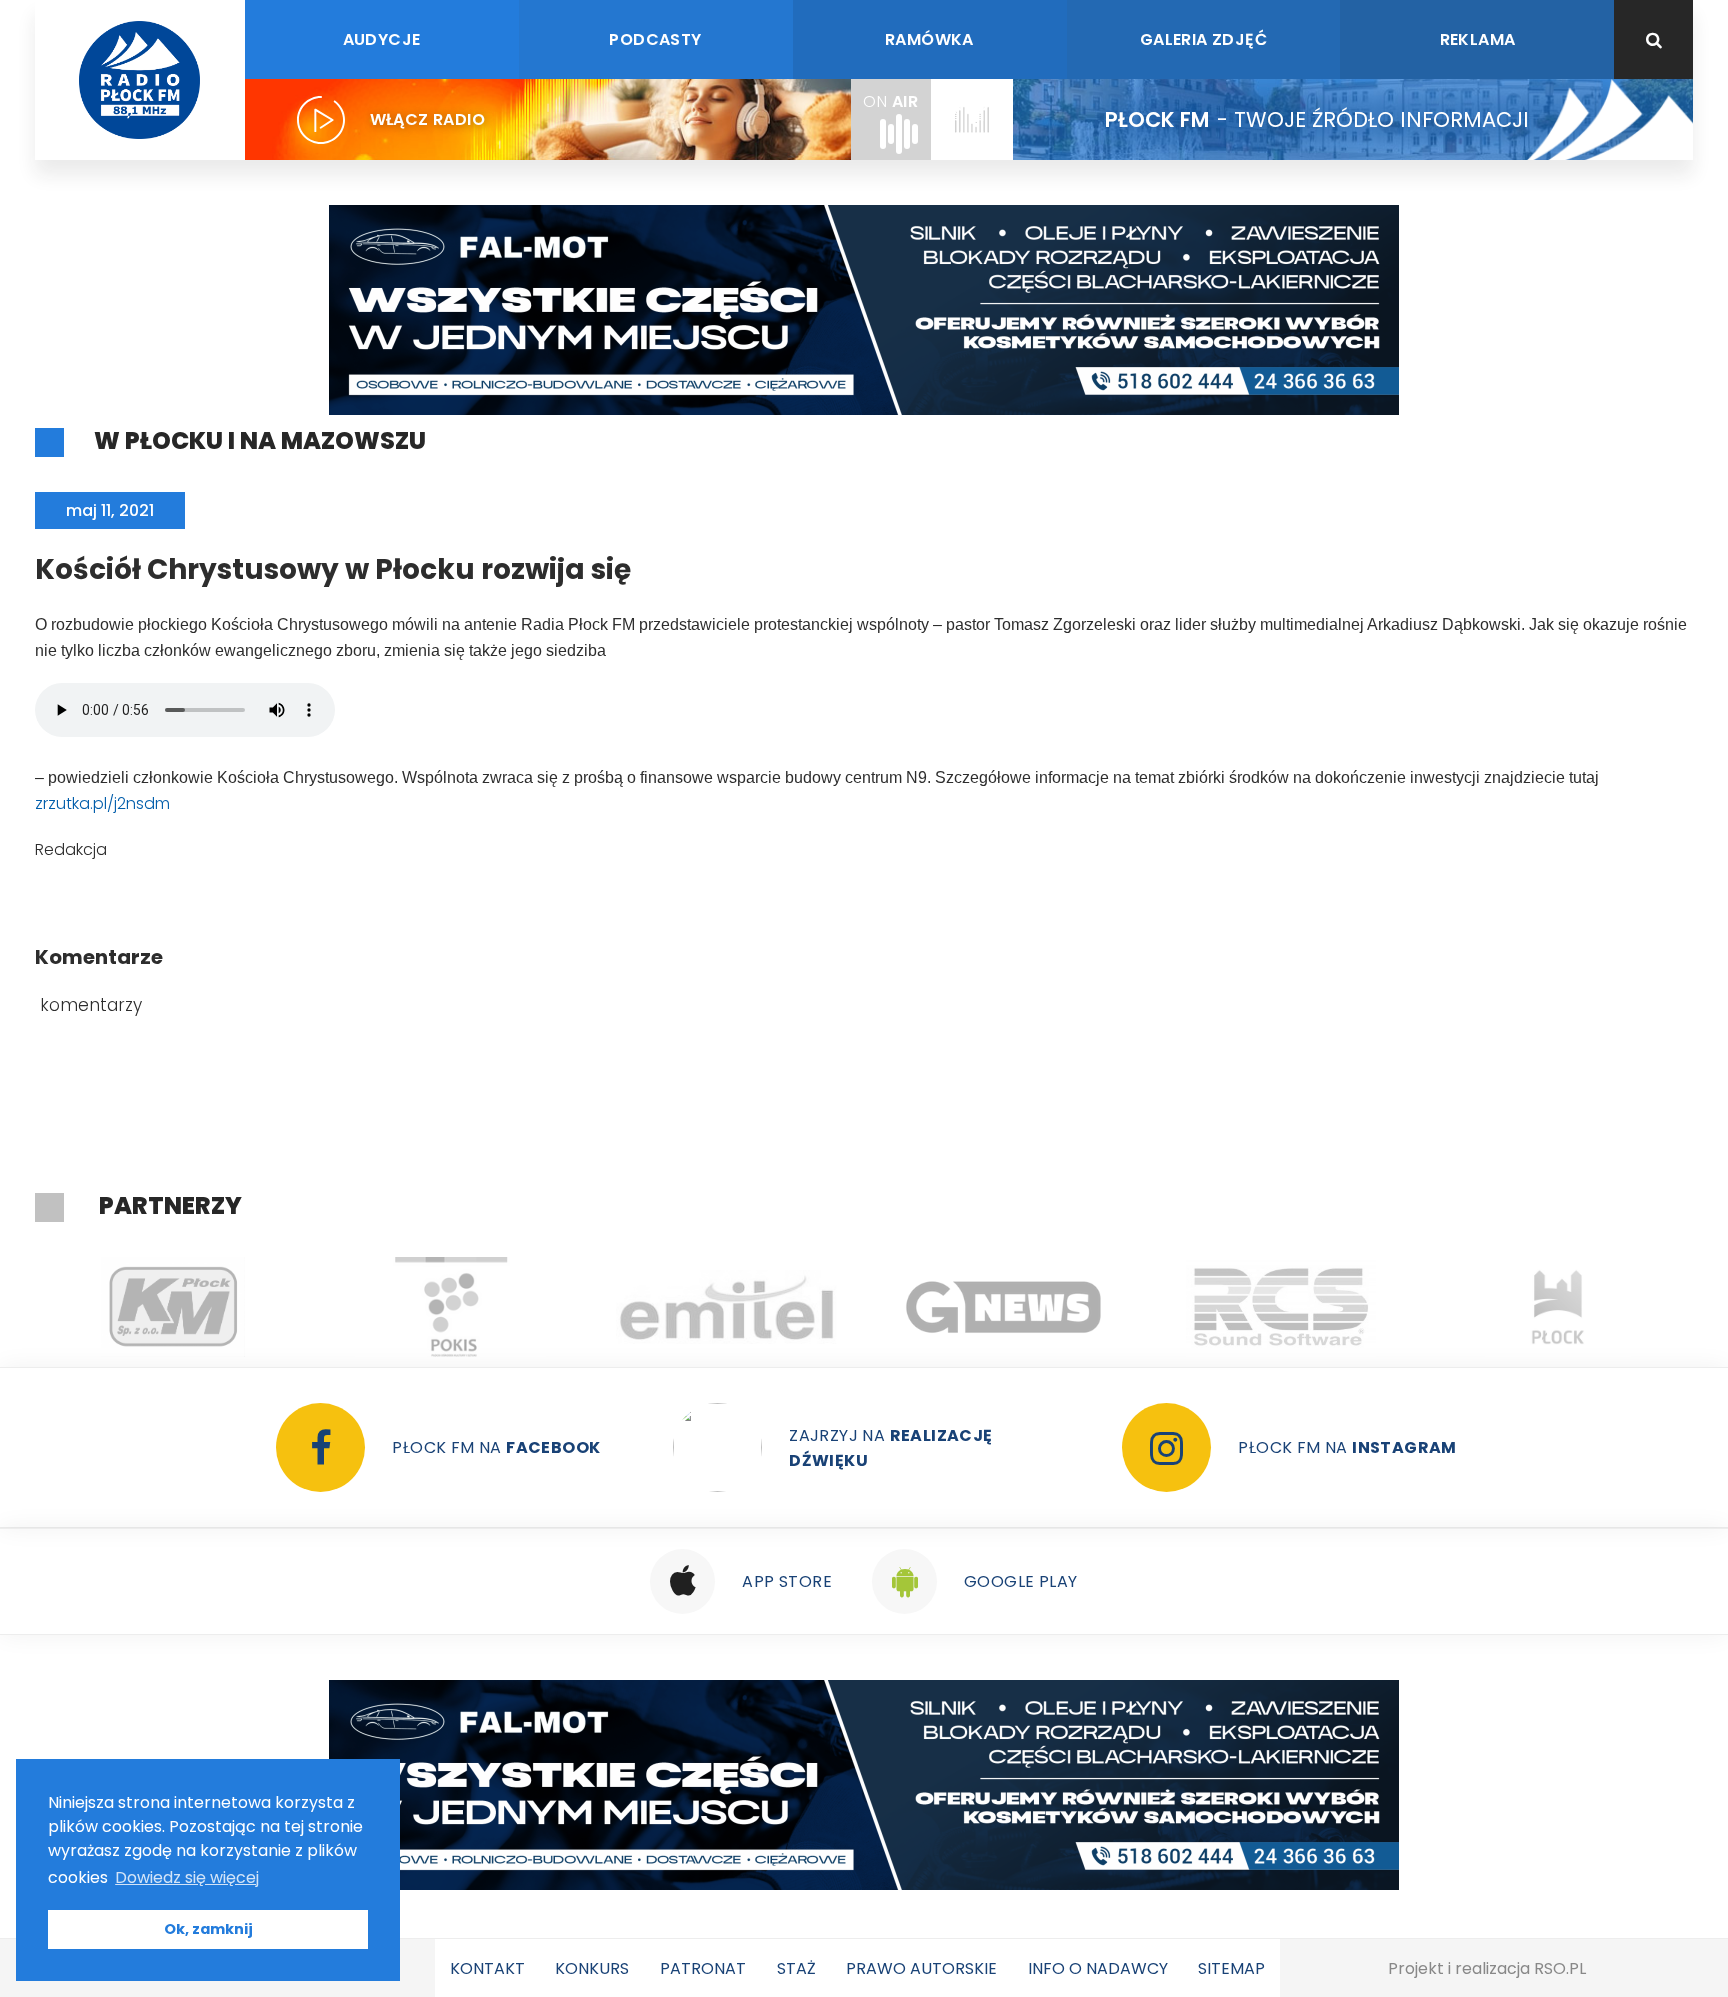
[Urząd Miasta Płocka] (1335, 1307)
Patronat (703, 1968)
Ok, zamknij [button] (208, 1929)
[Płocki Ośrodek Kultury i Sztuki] (227, 1307)
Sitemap (1231, 1968)
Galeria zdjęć (1203, 39)
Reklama (1478, 39)
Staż (796, 1968)
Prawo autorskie (921, 1968)
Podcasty (655, 39)
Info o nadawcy (1098, 1968)
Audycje (382, 39)
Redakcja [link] (71, 849)
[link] (102, 803)
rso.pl (1560, 1968)
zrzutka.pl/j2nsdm (102, 803)
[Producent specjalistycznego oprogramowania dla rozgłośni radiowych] (781, 1307)
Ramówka (929, 39)
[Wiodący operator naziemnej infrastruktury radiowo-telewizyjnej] (504, 1307)
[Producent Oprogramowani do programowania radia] (1058, 1307)
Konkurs (592, 1968)
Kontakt (487, 1968)
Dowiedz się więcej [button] (187, 1877)
